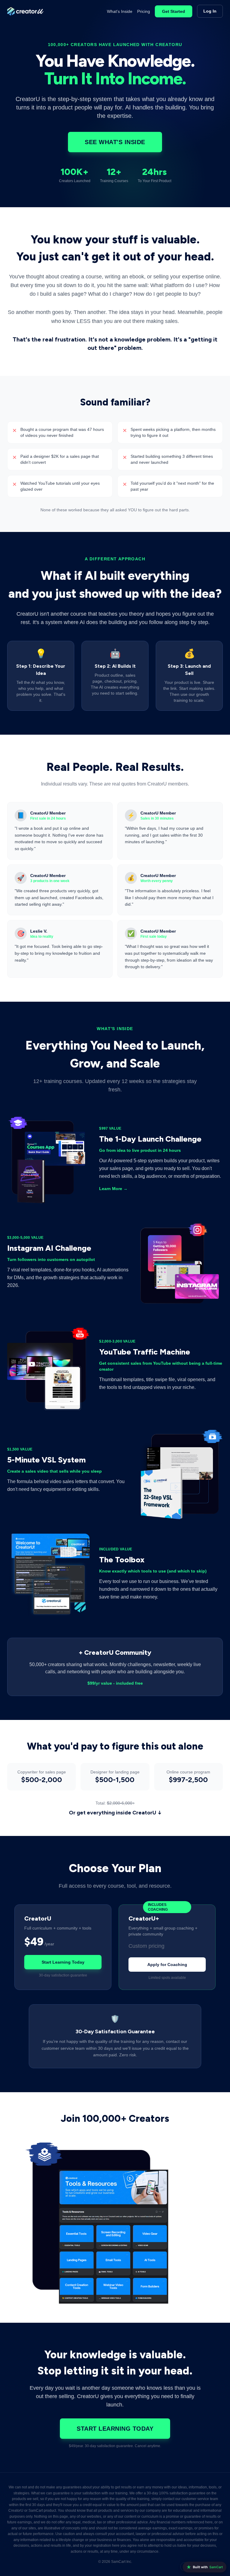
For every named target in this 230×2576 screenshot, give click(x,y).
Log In (210, 11)
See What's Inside (115, 142)
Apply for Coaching (167, 1965)
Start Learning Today (63, 1962)
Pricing (144, 11)
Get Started (174, 11)
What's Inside (120, 11)
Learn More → (113, 1189)
